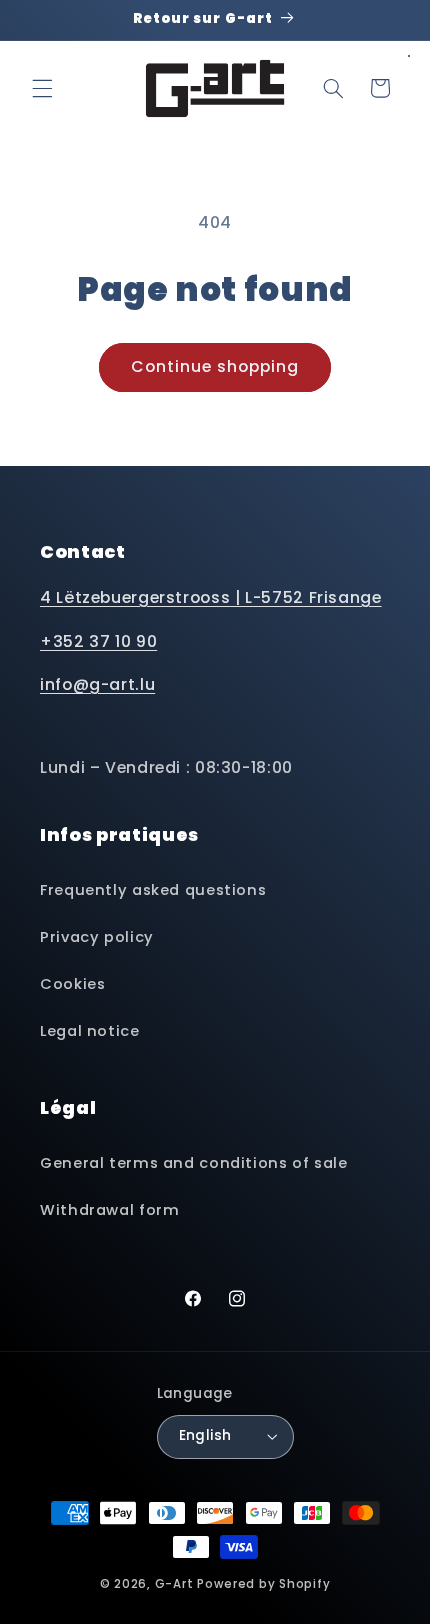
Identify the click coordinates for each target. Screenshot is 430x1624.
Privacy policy (97, 937)
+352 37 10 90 (98, 641)
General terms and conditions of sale (194, 1163)
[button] (42, 88)
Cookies (72, 984)
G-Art (174, 1584)
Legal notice (90, 1031)
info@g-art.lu (97, 684)
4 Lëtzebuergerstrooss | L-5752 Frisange (211, 597)
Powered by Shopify (263, 1584)
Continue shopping (215, 366)
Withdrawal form (109, 1210)
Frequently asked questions (153, 890)
